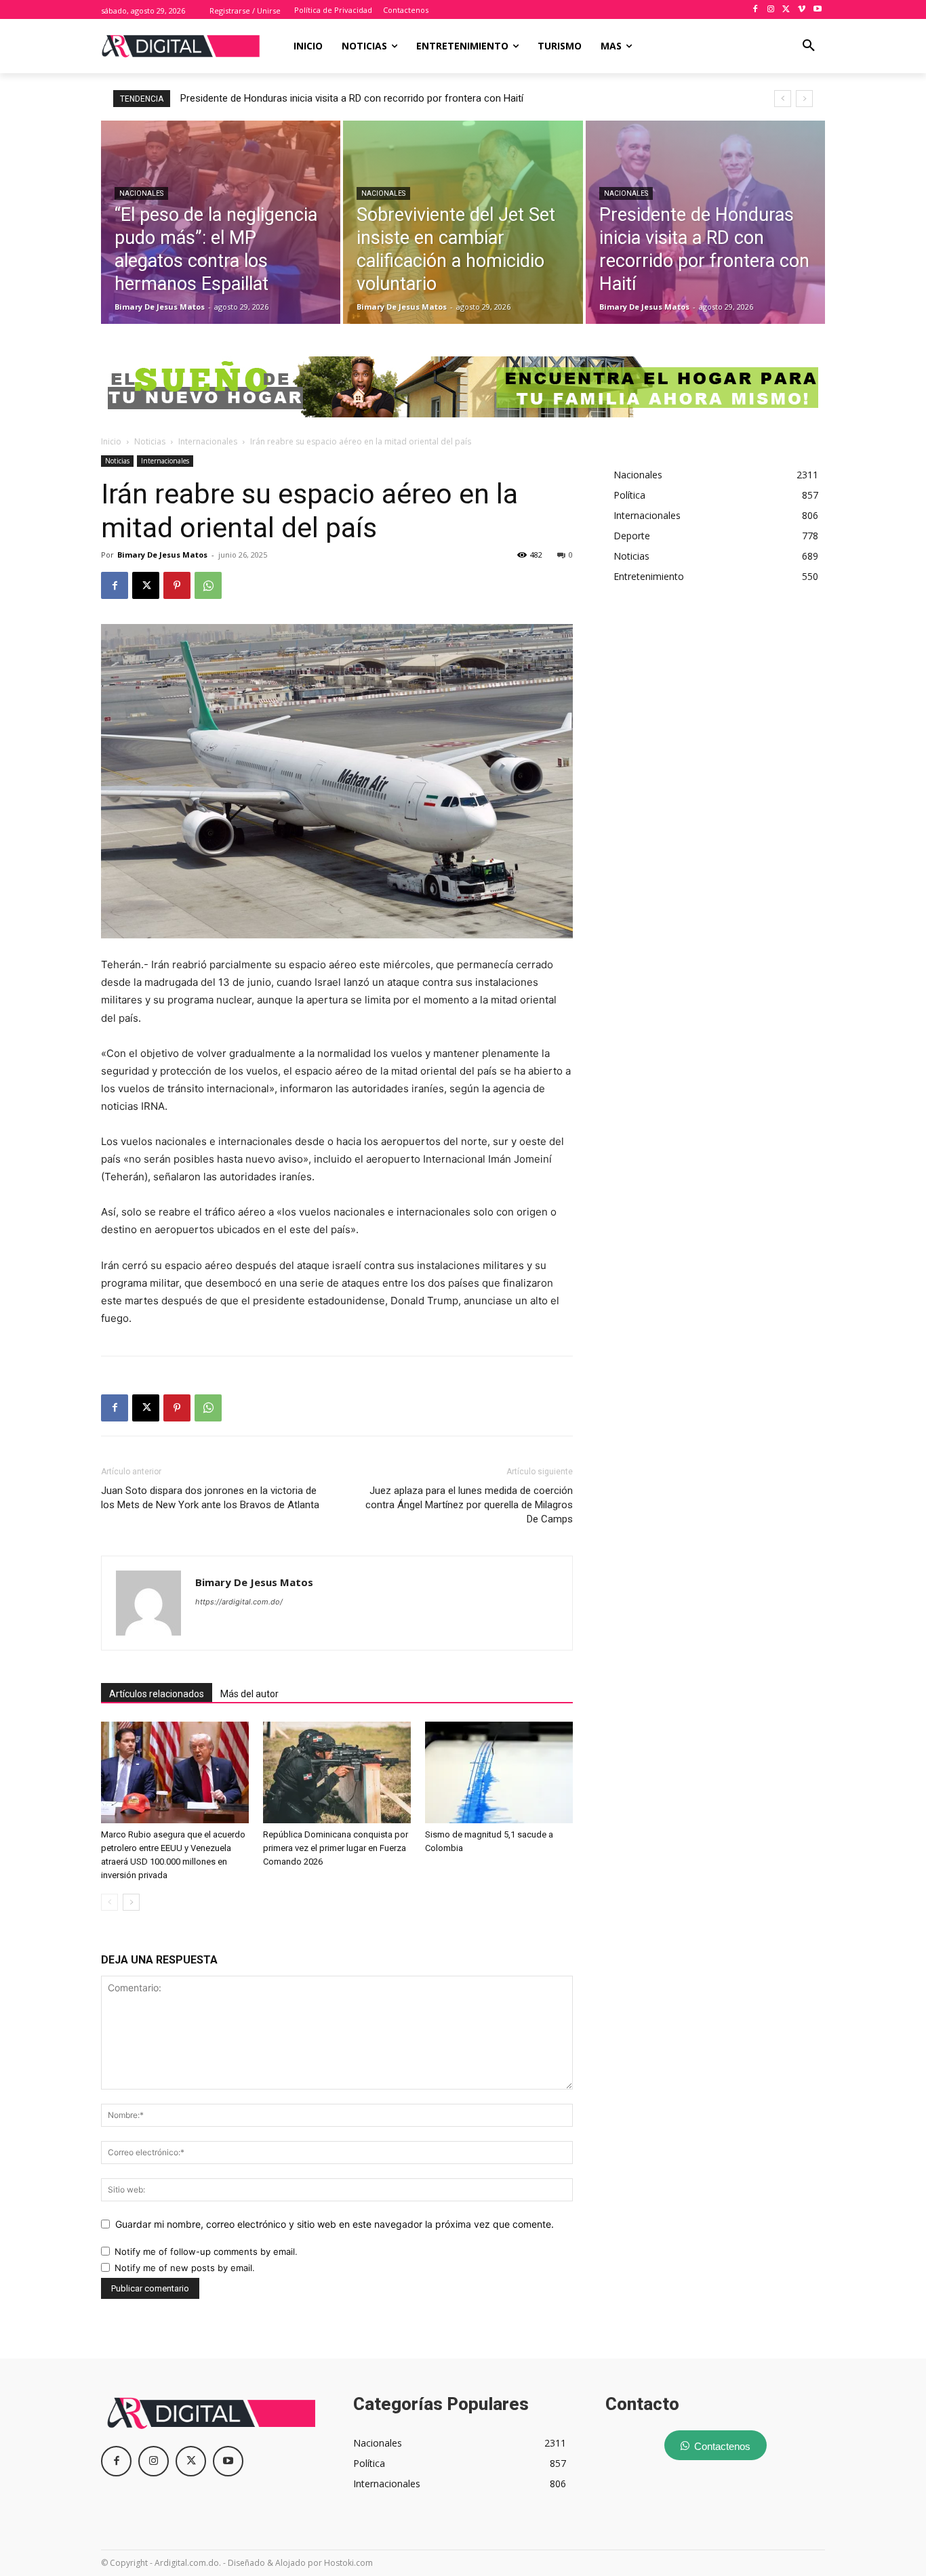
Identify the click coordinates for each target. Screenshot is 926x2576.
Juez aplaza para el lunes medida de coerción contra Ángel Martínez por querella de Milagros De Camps (469, 1505)
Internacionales (208, 441)
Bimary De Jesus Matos (162, 555)
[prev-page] (109, 1902)
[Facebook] (756, 10)
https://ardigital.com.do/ (239, 1602)
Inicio (111, 441)
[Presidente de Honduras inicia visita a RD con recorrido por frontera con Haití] (705, 222)
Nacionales (141, 193)
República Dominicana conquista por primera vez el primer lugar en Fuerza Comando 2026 (336, 1848)
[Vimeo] (802, 10)
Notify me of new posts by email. (185, 2268)
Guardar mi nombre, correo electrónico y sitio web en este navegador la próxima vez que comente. (335, 2224)
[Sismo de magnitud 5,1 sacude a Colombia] (499, 1772)
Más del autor (249, 1694)
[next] (804, 99)
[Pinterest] (177, 585)
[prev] (783, 99)
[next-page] (131, 1902)
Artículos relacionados (157, 1694)
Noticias (150, 441)
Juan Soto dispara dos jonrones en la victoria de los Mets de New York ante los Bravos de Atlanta (210, 1498)
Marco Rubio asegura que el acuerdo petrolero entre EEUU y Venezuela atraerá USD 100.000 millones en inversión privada (452, 98)
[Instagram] (771, 10)
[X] (787, 10)
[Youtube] (817, 10)
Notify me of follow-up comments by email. (206, 2251)
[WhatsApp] (208, 585)
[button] (809, 46)
